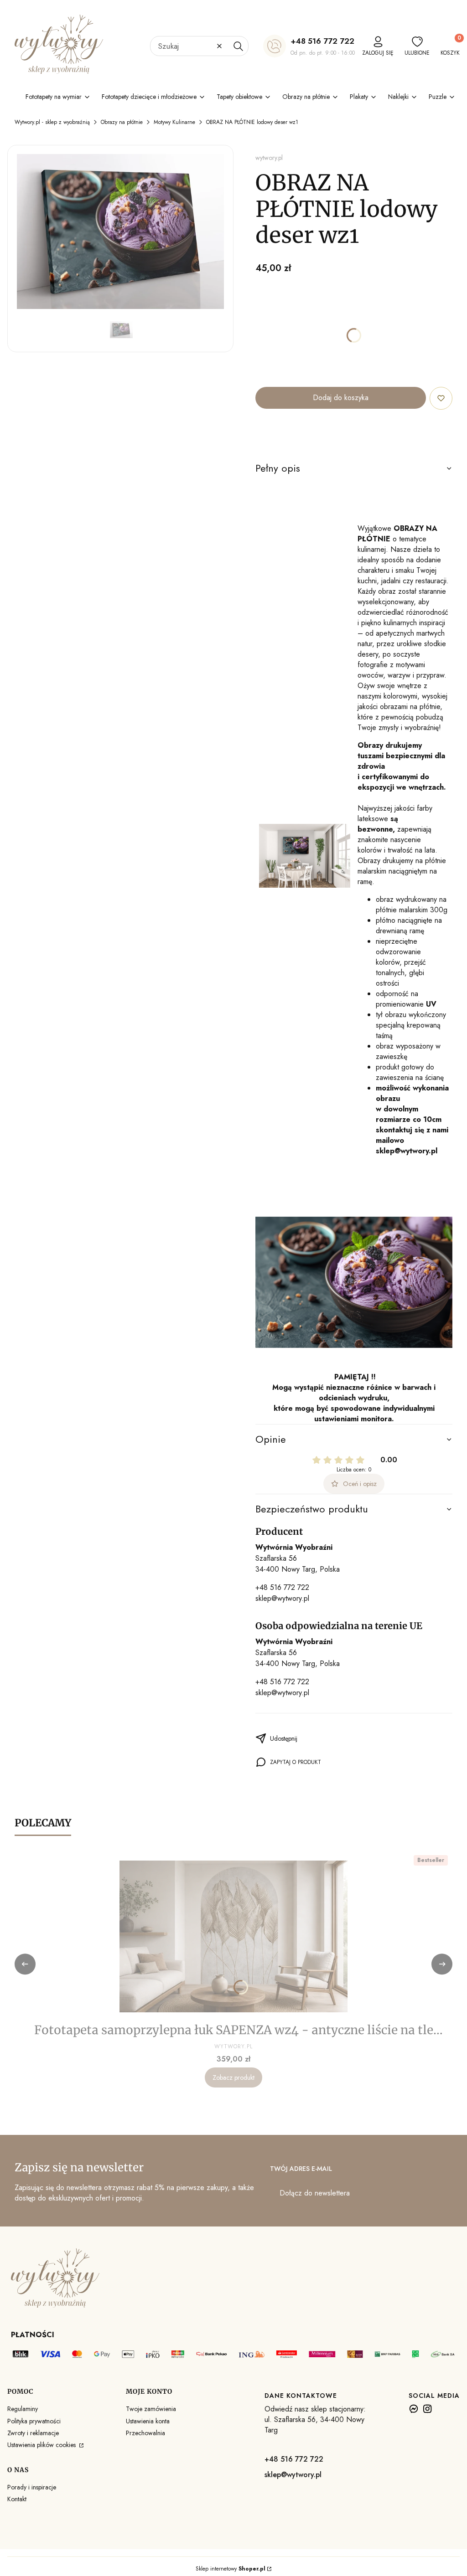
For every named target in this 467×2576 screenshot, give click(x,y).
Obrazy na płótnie (122, 122)
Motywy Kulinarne (174, 122)
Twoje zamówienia (151, 2409)
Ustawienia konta (148, 2421)
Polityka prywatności (34, 2421)
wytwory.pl (269, 158)
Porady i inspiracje (32, 2487)
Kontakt (17, 2499)
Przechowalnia (145, 2433)
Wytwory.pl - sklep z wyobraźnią (52, 122)
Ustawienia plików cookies (42, 2445)
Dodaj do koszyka (341, 398)
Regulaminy (23, 2409)
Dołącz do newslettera (315, 2193)
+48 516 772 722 (322, 41)
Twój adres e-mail (301, 2169)
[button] (238, 46)
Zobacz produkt (233, 2077)
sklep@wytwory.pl (282, 1598)
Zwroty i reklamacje (33, 2433)
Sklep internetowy (231, 2569)
